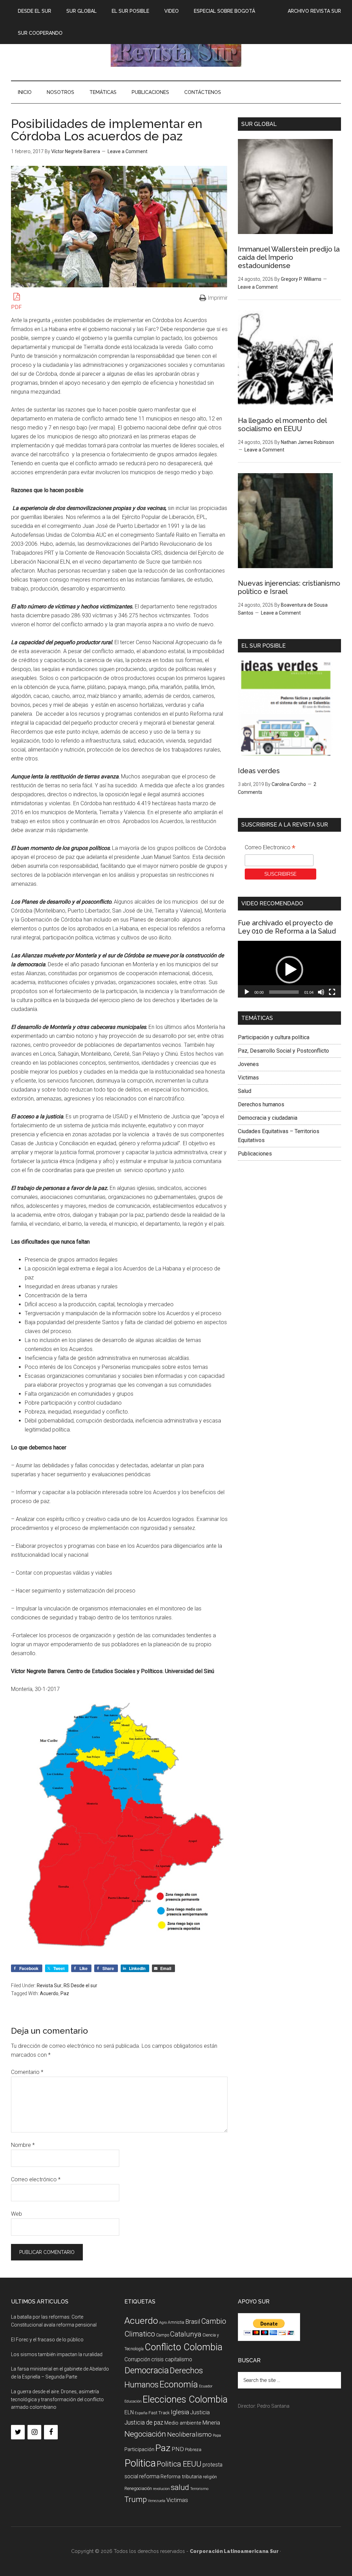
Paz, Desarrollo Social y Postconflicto (283, 1051)
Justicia (200, 2412)
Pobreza (193, 2450)
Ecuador (206, 2386)
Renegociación (138, 2488)
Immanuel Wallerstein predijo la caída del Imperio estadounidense (289, 257)
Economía (179, 2384)
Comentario (27, 2072)
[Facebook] (51, 2432)
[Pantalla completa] (332, 992)
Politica (140, 2463)
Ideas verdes (259, 771)
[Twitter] (18, 2432)
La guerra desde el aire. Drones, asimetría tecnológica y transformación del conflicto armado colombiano (57, 2399)
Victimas (248, 1078)
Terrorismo (199, 2489)
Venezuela (157, 2501)
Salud (245, 1091)
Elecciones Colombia (185, 2399)
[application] (289, 970)
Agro (163, 2323)
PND (178, 2449)
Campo (163, 2335)
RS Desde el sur (80, 1986)
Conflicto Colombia (184, 2347)
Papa (217, 2435)
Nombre (23, 2145)
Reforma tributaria (181, 2477)
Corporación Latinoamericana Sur (176, 51)
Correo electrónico (36, 2179)
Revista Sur (49, 1986)
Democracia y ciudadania (268, 1118)
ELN (129, 2412)
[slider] (284, 992)
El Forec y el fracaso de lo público (47, 2340)
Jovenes (248, 1064)
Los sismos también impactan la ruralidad (57, 2354)
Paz (65, 1993)
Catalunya (186, 2334)
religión (210, 2477)
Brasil (193, 2322)
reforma (149, 2476)
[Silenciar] (321, 992)
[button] (289, 970)
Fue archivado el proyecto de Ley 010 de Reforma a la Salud (287, 927)
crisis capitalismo (172, 2359)
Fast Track (159, 2413)
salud (180, 2487)
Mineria (211, 2423)
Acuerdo (49, 1993)
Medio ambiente (183, 2423)
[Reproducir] (247, 992)
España (141, 2413)
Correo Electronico (270, 848)
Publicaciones (255, 1154)
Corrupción (137, 2359)
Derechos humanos (261, 1104)
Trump (136, 2499)
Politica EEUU (179, 2464)
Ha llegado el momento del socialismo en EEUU (282, 425)
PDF (16, 307)
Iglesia (180, 2412)
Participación (139, 2449)
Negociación (145, 2434)
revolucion (161, 2489)
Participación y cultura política (274, 1037)
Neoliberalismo (189, 2434)
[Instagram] (34, 2432)
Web (16, 2214)
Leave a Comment (128, 151)
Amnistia (176, 2322)
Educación (133, 2401)
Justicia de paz (144, 2423)
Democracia (147, 2370)
